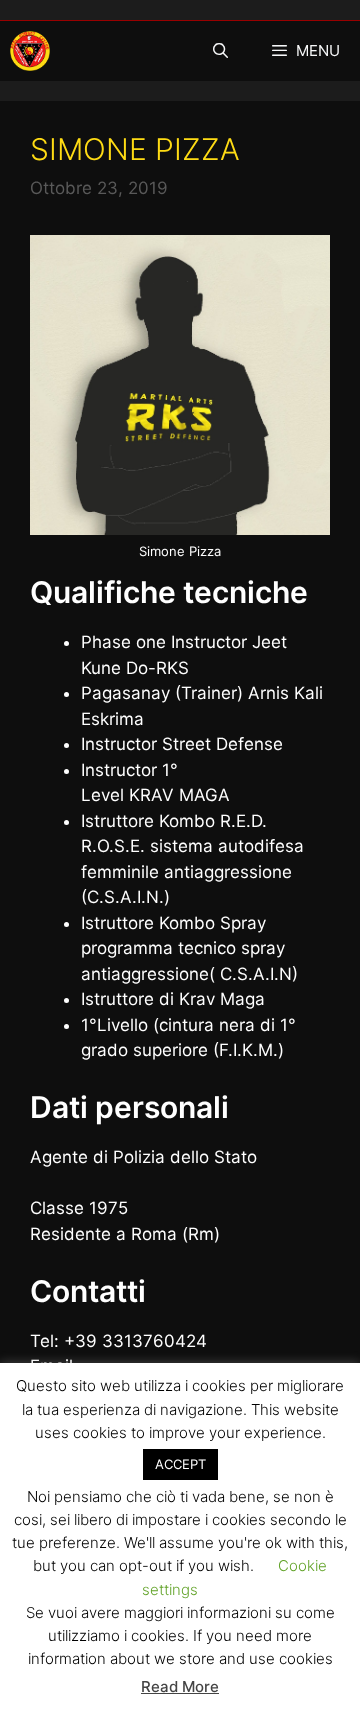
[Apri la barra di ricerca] (219, 51)
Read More (180, 1686)
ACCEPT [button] (180, 1464)
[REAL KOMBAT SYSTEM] (30, 51)
